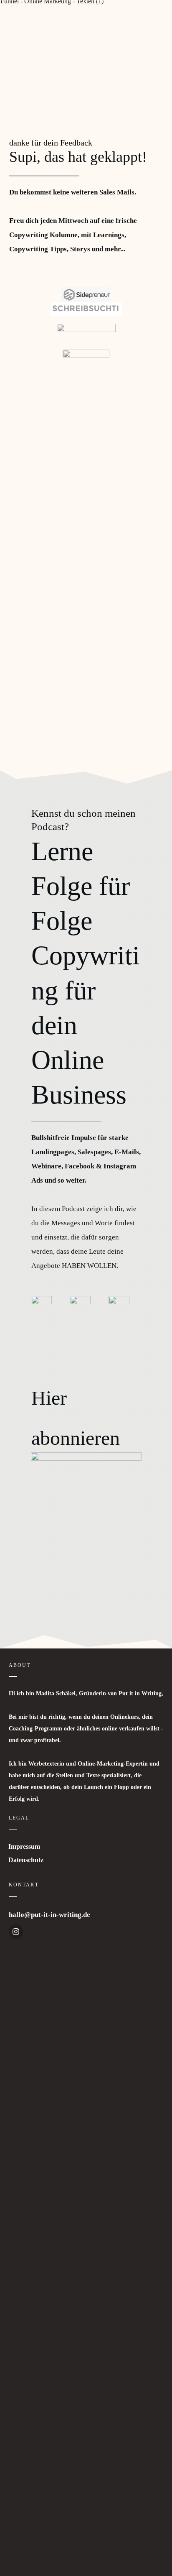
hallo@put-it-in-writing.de (49, 1915)
